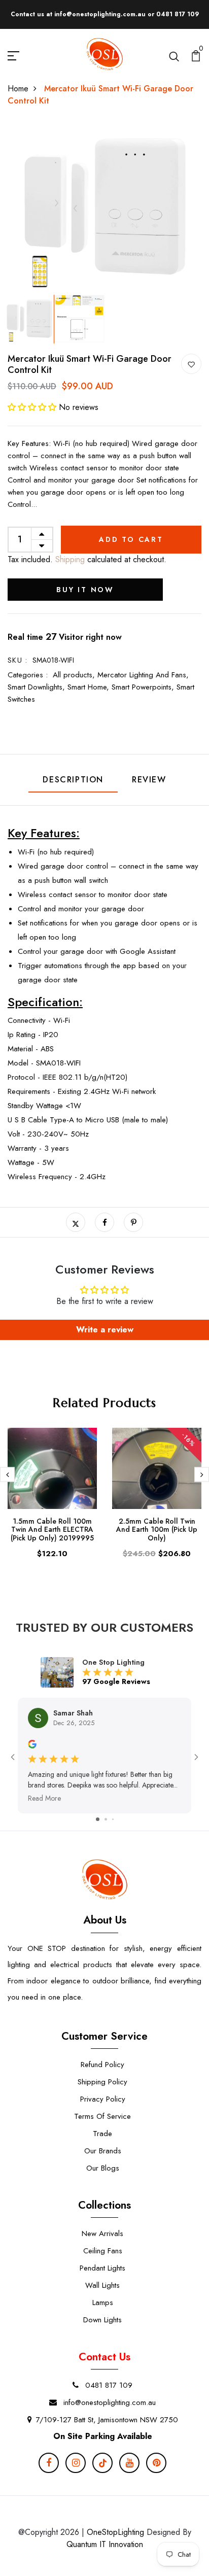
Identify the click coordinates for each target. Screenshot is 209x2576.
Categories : (28, 675)
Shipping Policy (102, 2082)
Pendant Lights (102, 2268)
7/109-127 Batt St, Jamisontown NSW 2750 (107, 2420)
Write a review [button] (105, 1330)
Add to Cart (131, 539)
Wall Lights (102, 2285)
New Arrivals (102, 2234)
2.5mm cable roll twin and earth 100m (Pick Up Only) (157, 1530)
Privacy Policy (103, 2099)
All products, (75, 675)
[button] (33, 407)
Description (73, 780)
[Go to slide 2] (106, 1819)
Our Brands (103, 2151)
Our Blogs (103, 2168)
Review (149, 780)
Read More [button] (44, 1798)
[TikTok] (102, 2463)
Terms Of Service (102, 2116)
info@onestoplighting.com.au (108, 2402)
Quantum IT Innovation (105, 2544)
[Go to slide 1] (98, 1819)
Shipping (69, 559)
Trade (102, 2134)
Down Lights (102, 2320)
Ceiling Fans (103, 2251)
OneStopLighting (115, 2532)
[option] (104, 209)
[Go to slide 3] (113, 1819)
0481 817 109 (108, 2385)
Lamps (103, 2303)
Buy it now (85, 590)
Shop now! (180, 14)
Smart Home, (90, 687)
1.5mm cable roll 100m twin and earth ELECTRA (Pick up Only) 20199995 (52, 1530)
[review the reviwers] (32, 1743)
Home (18, 89)
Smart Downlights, (38, 687)
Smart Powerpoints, (144, 687)
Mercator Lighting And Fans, (143, 675)
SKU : (18, 660)
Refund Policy (102, 2065)
